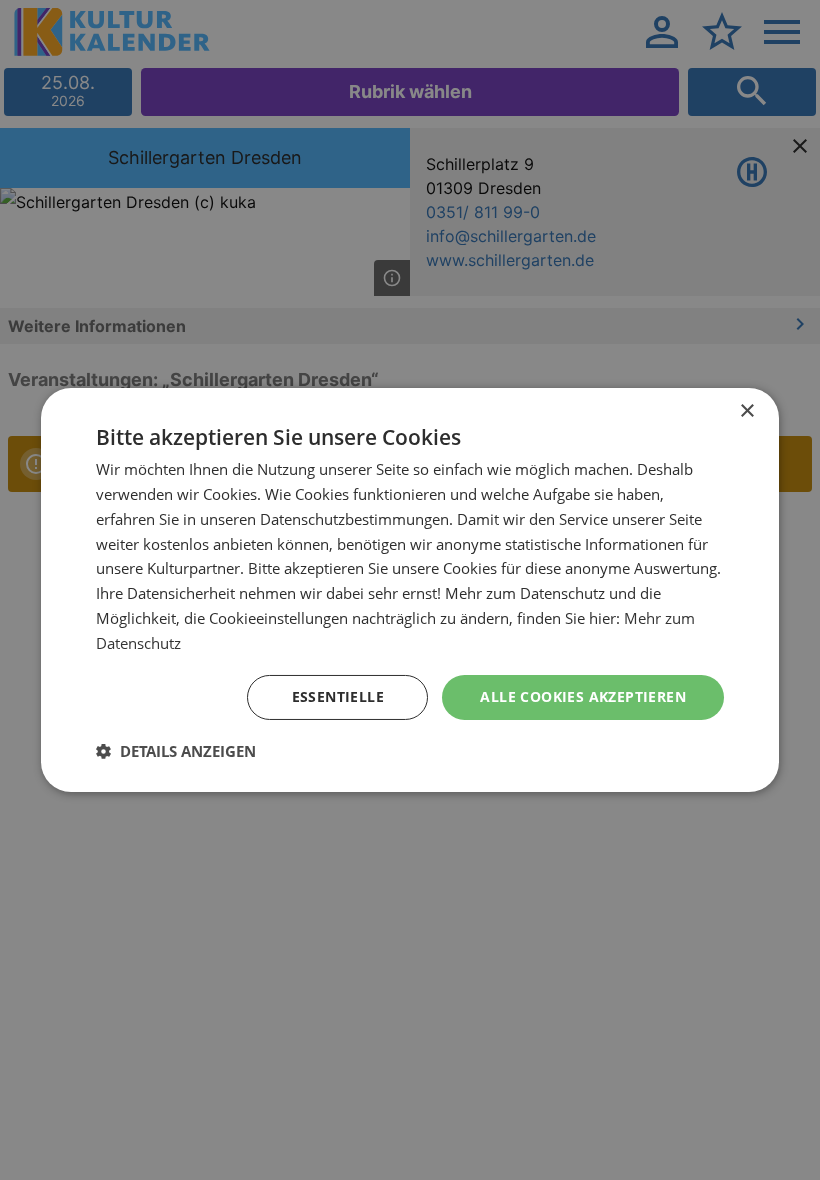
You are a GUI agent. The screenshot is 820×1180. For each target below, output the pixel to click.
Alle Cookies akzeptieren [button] (583, 696)
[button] (176, 751)
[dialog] (410, 590)
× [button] (746, 411)
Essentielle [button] (338, 696)
